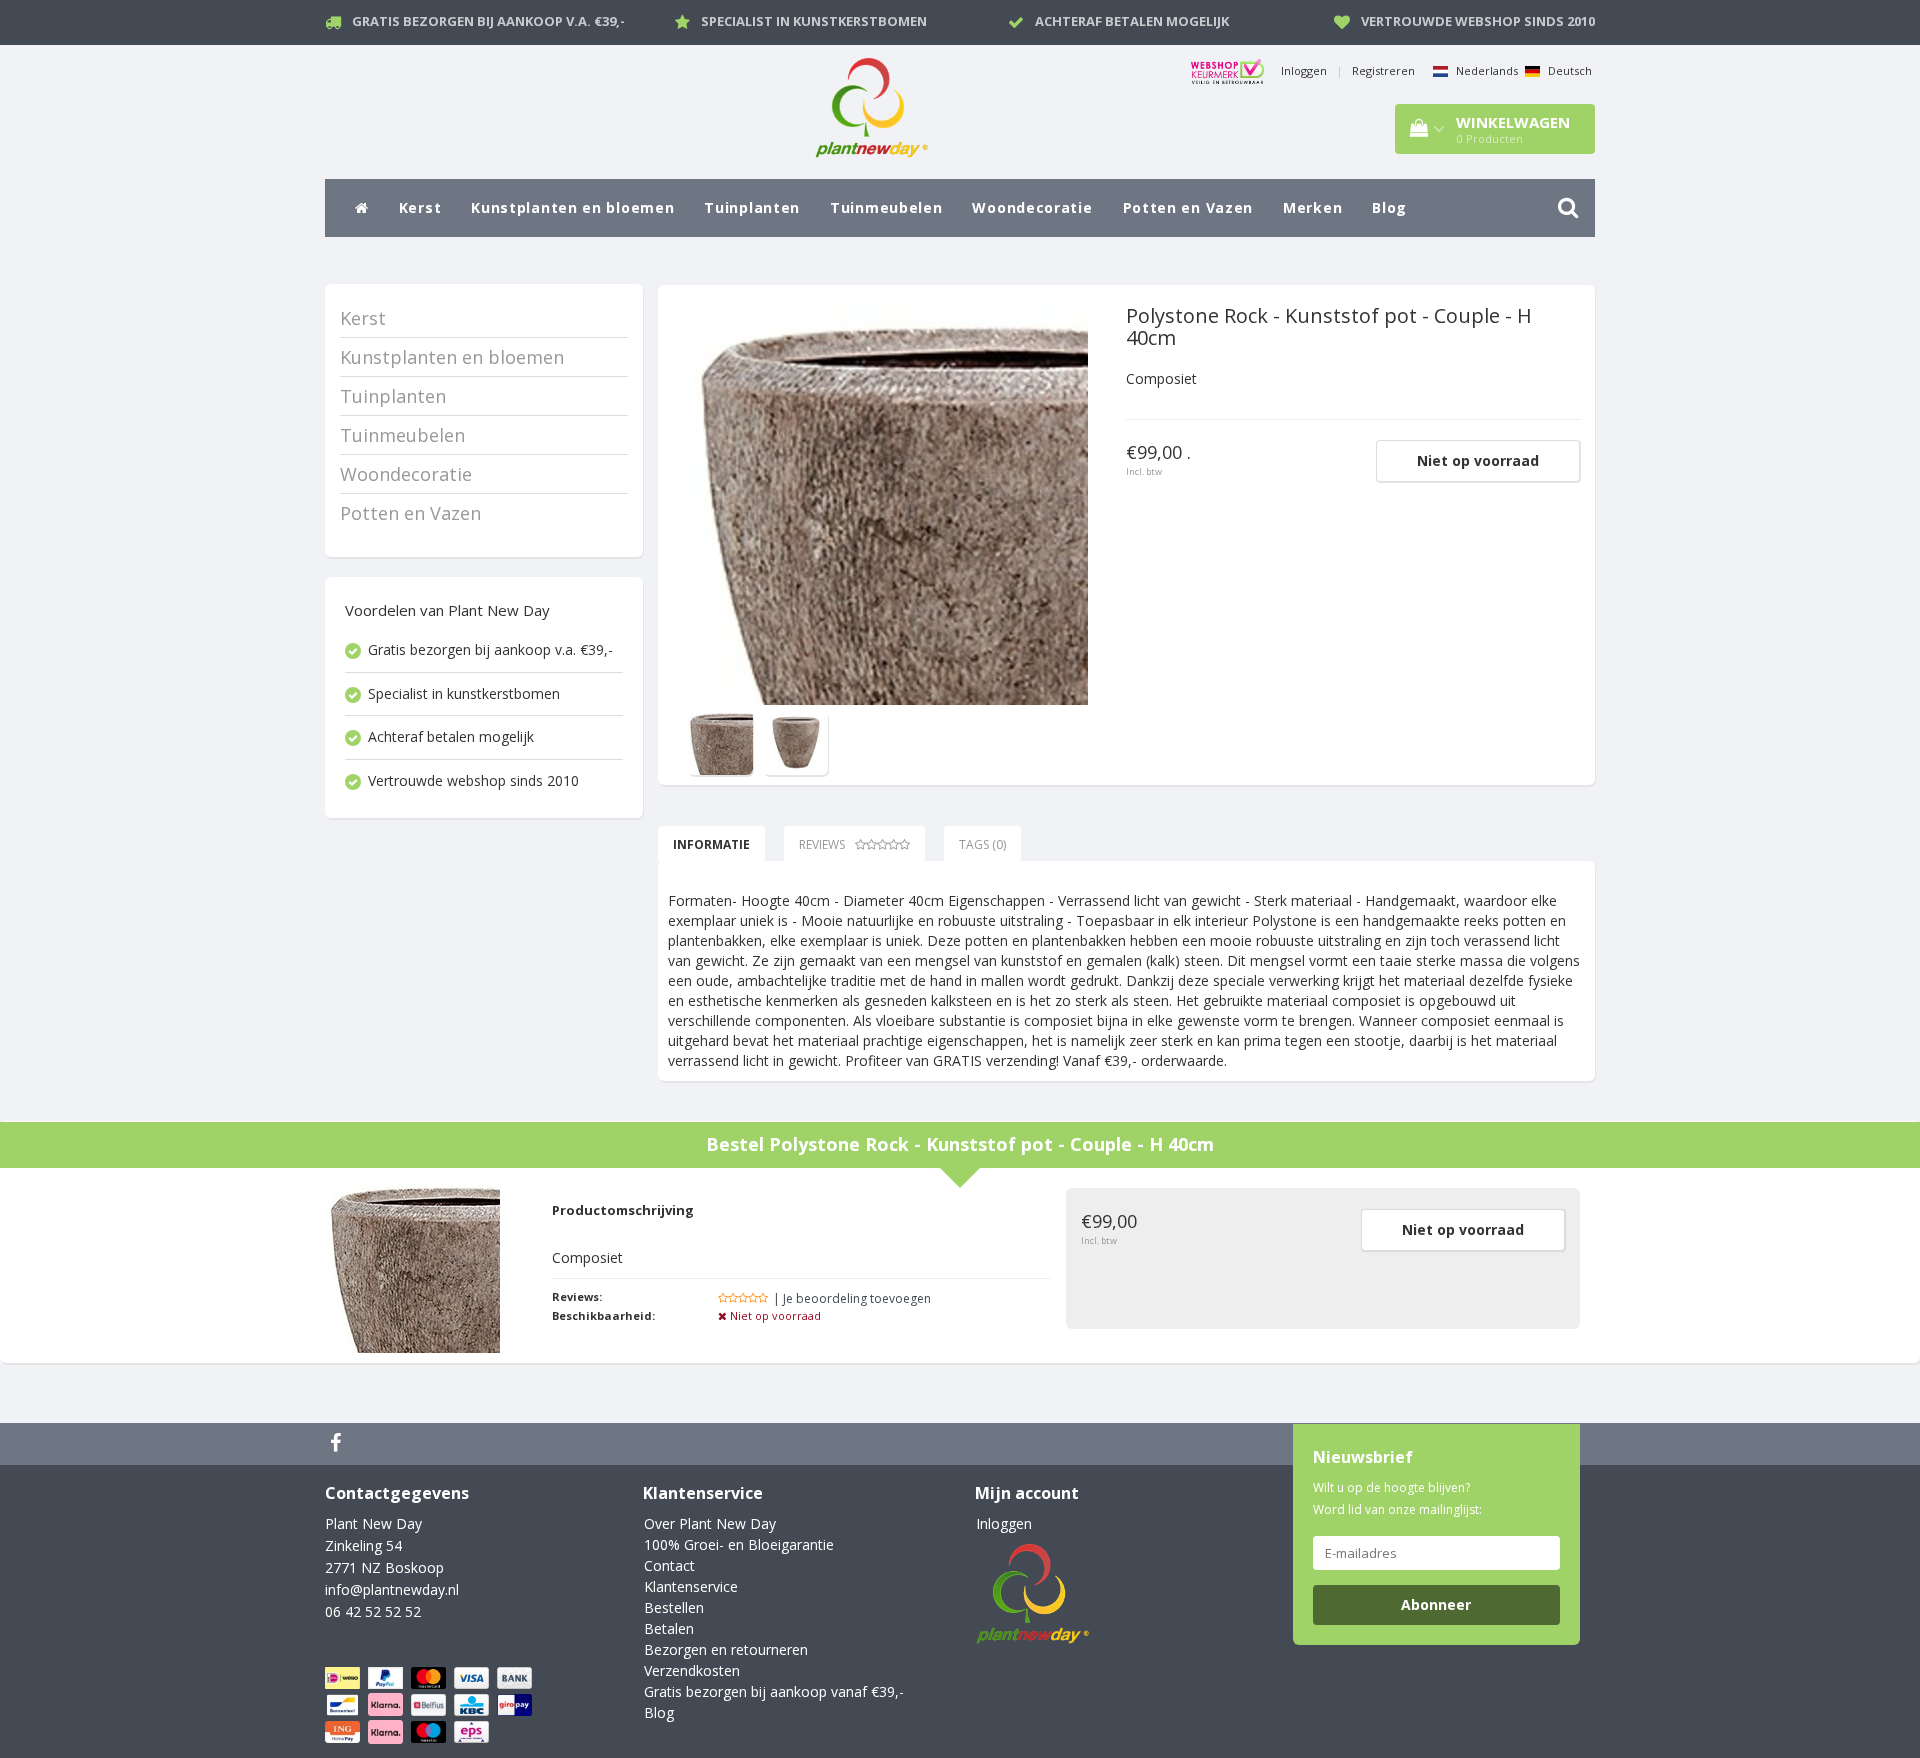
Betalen (669, 1628)
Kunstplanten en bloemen (572, 207)
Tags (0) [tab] (982, 844)
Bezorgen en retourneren (726, 1649)
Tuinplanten (752, 207)
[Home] (362, 208)
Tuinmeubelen (886, 207)
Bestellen (674, 1607)
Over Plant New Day (710, 1523)
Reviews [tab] (822, 844)
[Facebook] (338, 1444)
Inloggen (1304, 70)
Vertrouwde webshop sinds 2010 (1478, 21)
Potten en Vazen (1188, 207)
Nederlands (1485, 70)
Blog (1389, 207)
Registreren (1383, 70)
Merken (1312, 207)
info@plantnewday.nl (392, 1589)
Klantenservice (691, 1586)
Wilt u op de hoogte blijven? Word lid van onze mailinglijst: (1397, 1498)
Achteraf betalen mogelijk (1132, 21)
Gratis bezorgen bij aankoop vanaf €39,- (774, 1691)
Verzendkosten (692, 1670)
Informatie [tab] (711, 844)
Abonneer (1436, 1604)
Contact (669, 1565)
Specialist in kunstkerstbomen (814, 21)
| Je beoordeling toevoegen (852, 1298)
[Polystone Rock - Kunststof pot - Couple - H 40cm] (888, 505)
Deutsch (1568, 70)
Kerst (420, 207)
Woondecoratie (1032, 207)
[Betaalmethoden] (430, 1705)
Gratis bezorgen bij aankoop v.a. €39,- (488, 21)
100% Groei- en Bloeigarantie (739, 1544)
